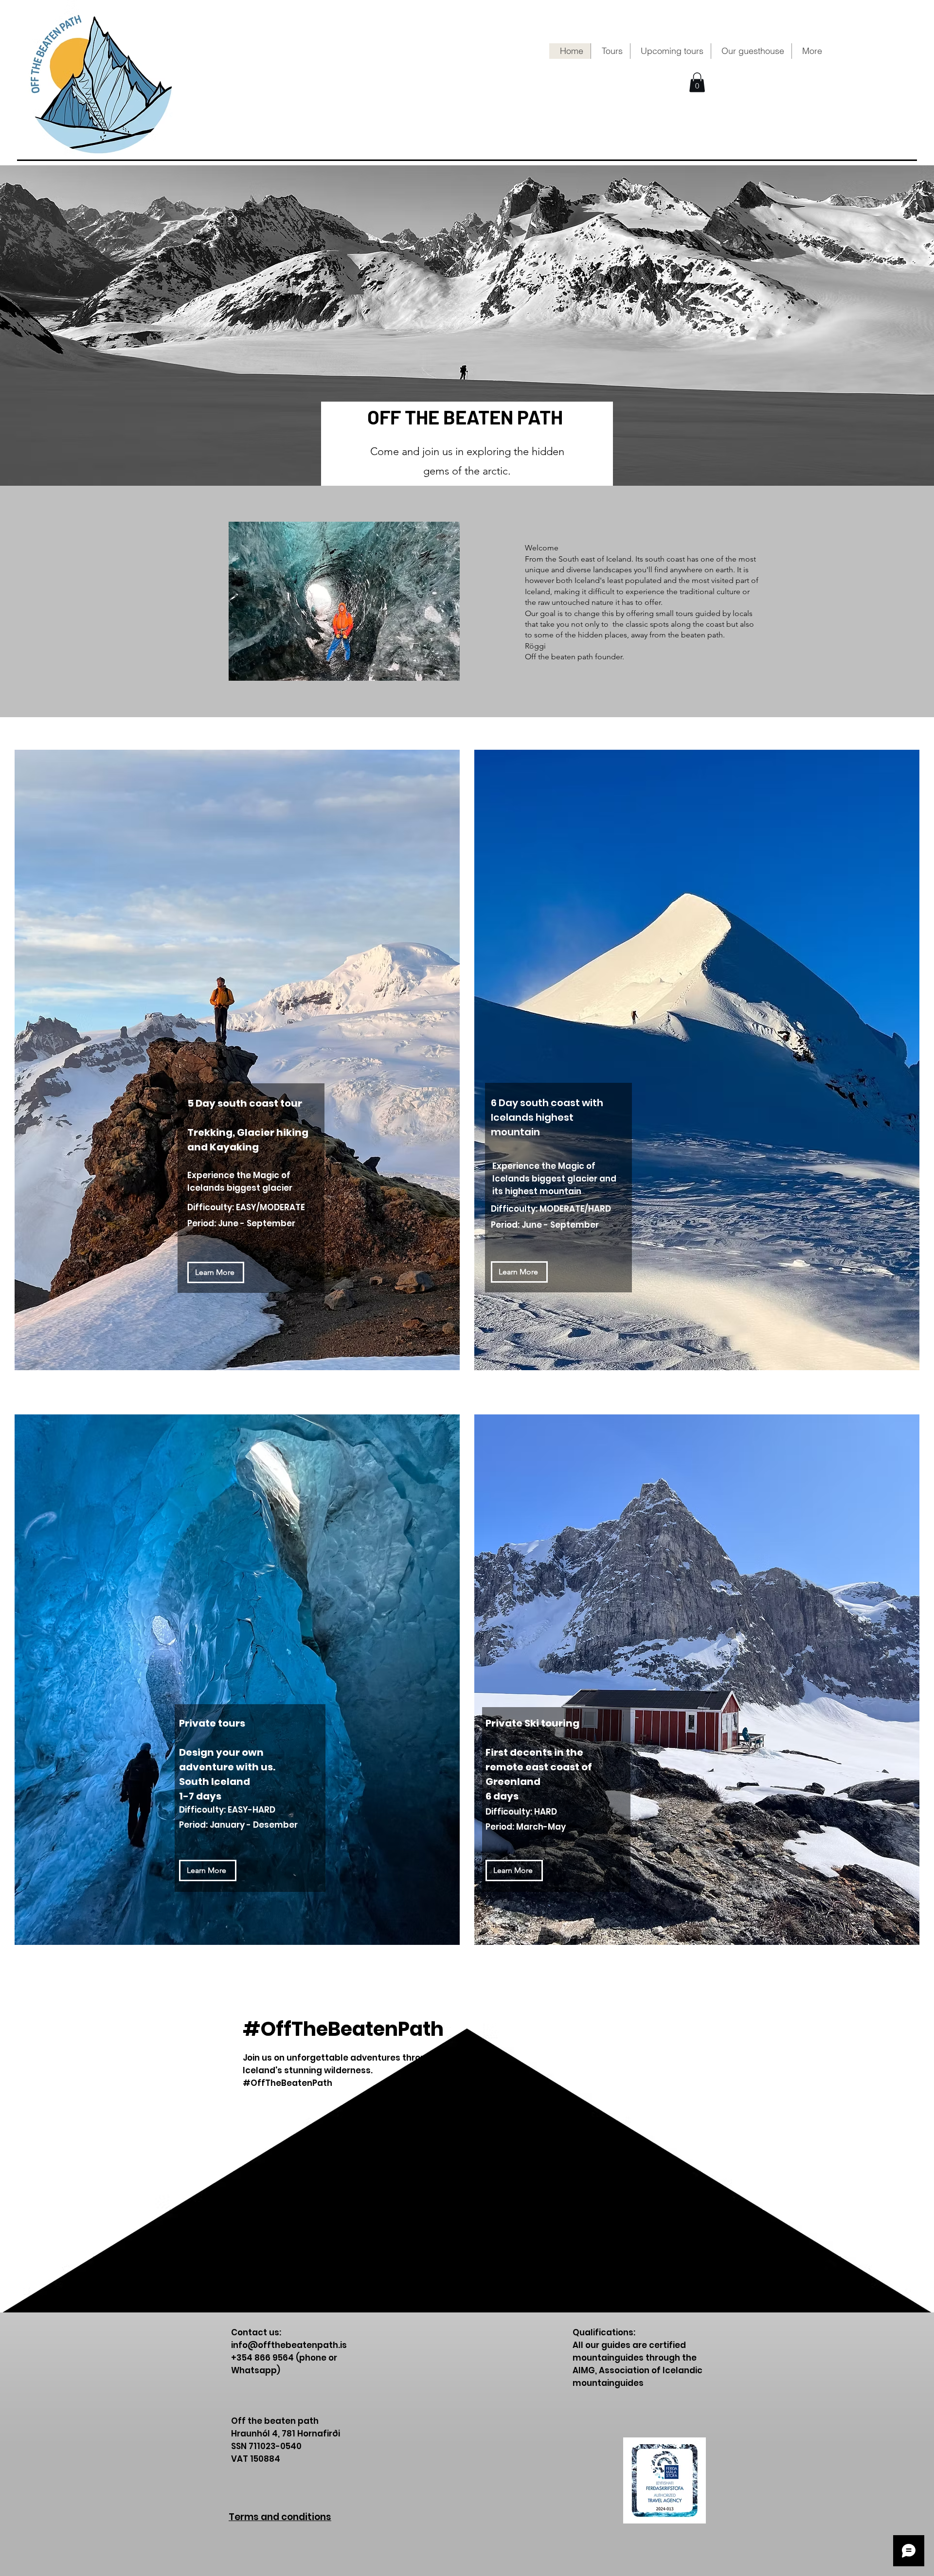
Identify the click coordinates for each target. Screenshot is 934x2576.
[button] (610, 51)
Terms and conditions (280, 2517)
